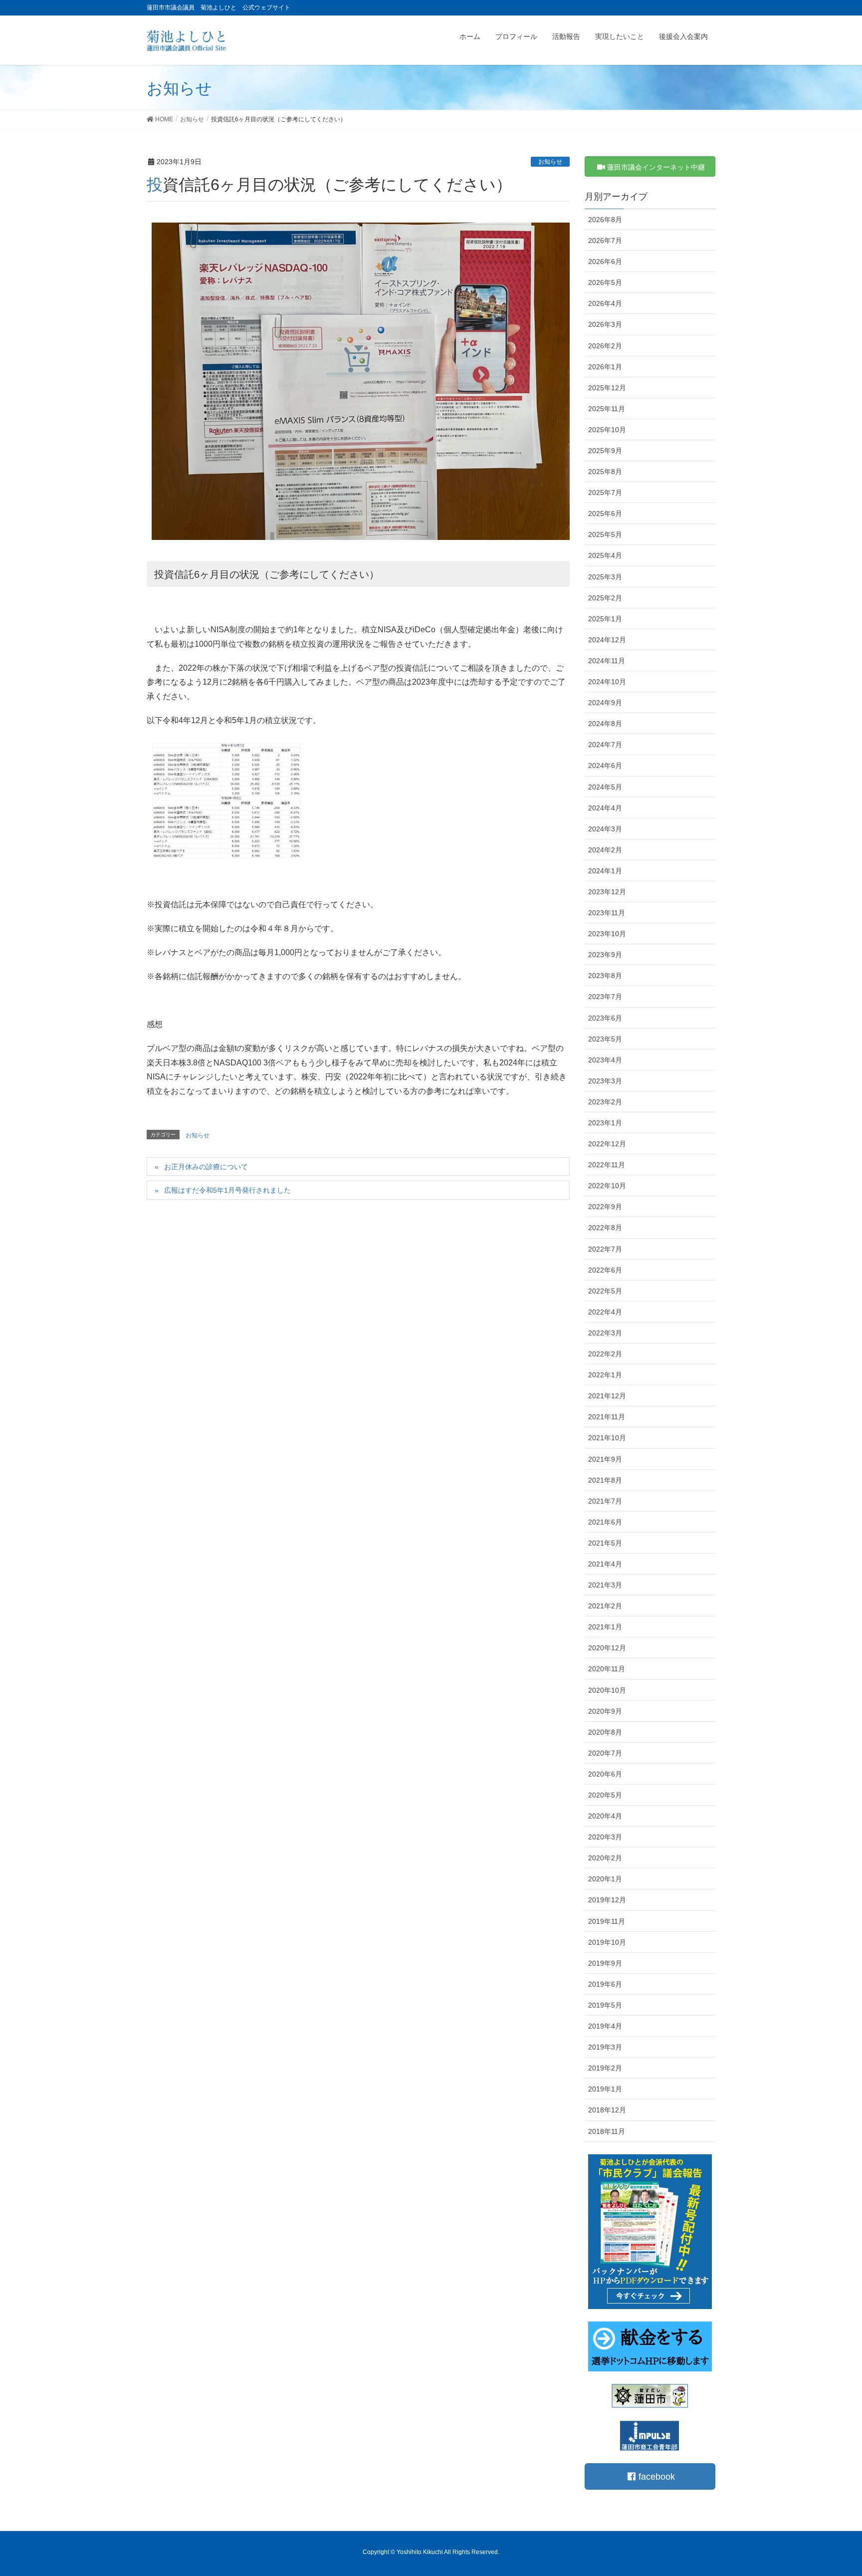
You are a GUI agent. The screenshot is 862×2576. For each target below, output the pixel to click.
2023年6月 (605, 1018)
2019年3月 (605, 2047)
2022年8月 (605, 1228)
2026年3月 (605, 324)
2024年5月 (605, 787)
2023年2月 (605, 1102)
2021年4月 (605, 1564)
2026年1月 (605, 367)
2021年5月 (605, 1543)
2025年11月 (607, 409)
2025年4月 (605, 555)
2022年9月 (605, 1207)
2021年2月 (605, 1606)
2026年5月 (605, 282)
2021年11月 (607, 1417)
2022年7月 (605, 1249)
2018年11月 (607, 2131)
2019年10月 (607, 1942)
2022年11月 (607, 1165)
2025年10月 (607, 430)
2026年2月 (605, 346)
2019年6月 (605, 1984)
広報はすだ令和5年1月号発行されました (227, 1190)
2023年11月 (607, 913)
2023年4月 (605, 1060)
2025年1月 (605, 619)
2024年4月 (605, 808)
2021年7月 (605, 1501)
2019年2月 (605, 2068)
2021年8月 (605, 1480)
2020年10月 (607, 1690)
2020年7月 (605, 1753)
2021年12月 (607, 1396)
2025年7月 (605, 493)
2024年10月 (607, 682)
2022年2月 (605, 1354)
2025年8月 (605, 472)
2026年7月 (605, 241)
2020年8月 (605, 1732)
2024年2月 (605, 850)
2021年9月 (605, 1459)
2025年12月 (607, 388)
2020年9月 (605, 1711)
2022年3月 (605, 1333)
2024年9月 (605, 703)
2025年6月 (605, 514)
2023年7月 (605, 997)
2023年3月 (605, 1081)
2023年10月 (607, 934)
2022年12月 (607, 1144)
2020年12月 (607, 1648)
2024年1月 (605, 871)
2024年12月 (607, 640)
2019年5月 (605, 2005)
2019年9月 (605, 1963)
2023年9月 (605, 955)
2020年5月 (605, 1795)
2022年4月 (605, 1312)
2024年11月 (607, 661)
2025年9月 (605, 451)
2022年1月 (605, 1375)
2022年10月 (607, 1186)
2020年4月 (605, 1816)
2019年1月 (605, 2089)
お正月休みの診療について (206, 1167)
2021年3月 (605, 1585)
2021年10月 (607, 1438)
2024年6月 (605, 766)
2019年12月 (607, 1900)
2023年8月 (605, 976)
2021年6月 (605, 1522)
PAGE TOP (833, 2490)
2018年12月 (607, 2110)
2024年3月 (605, 829)
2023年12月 (607, 892)
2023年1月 (605, 1123)
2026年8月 (605, 220)
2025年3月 (605, 577)
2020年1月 (605, 1879)
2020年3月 (605, 1837)
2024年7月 (605, 745)
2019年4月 (605, 2026)
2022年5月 (605, 1291)
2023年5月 (605, 1039)
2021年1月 (605, 1627)
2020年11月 (607, 1669)
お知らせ (550, 162)
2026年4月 (605, 303)
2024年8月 (605, 724)
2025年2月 (605, 598)
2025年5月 (605, 534)
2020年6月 (605, 1774)
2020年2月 (605, 1858)
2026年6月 (605, 261)
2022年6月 (605, 1270)
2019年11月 (607, 1921)
